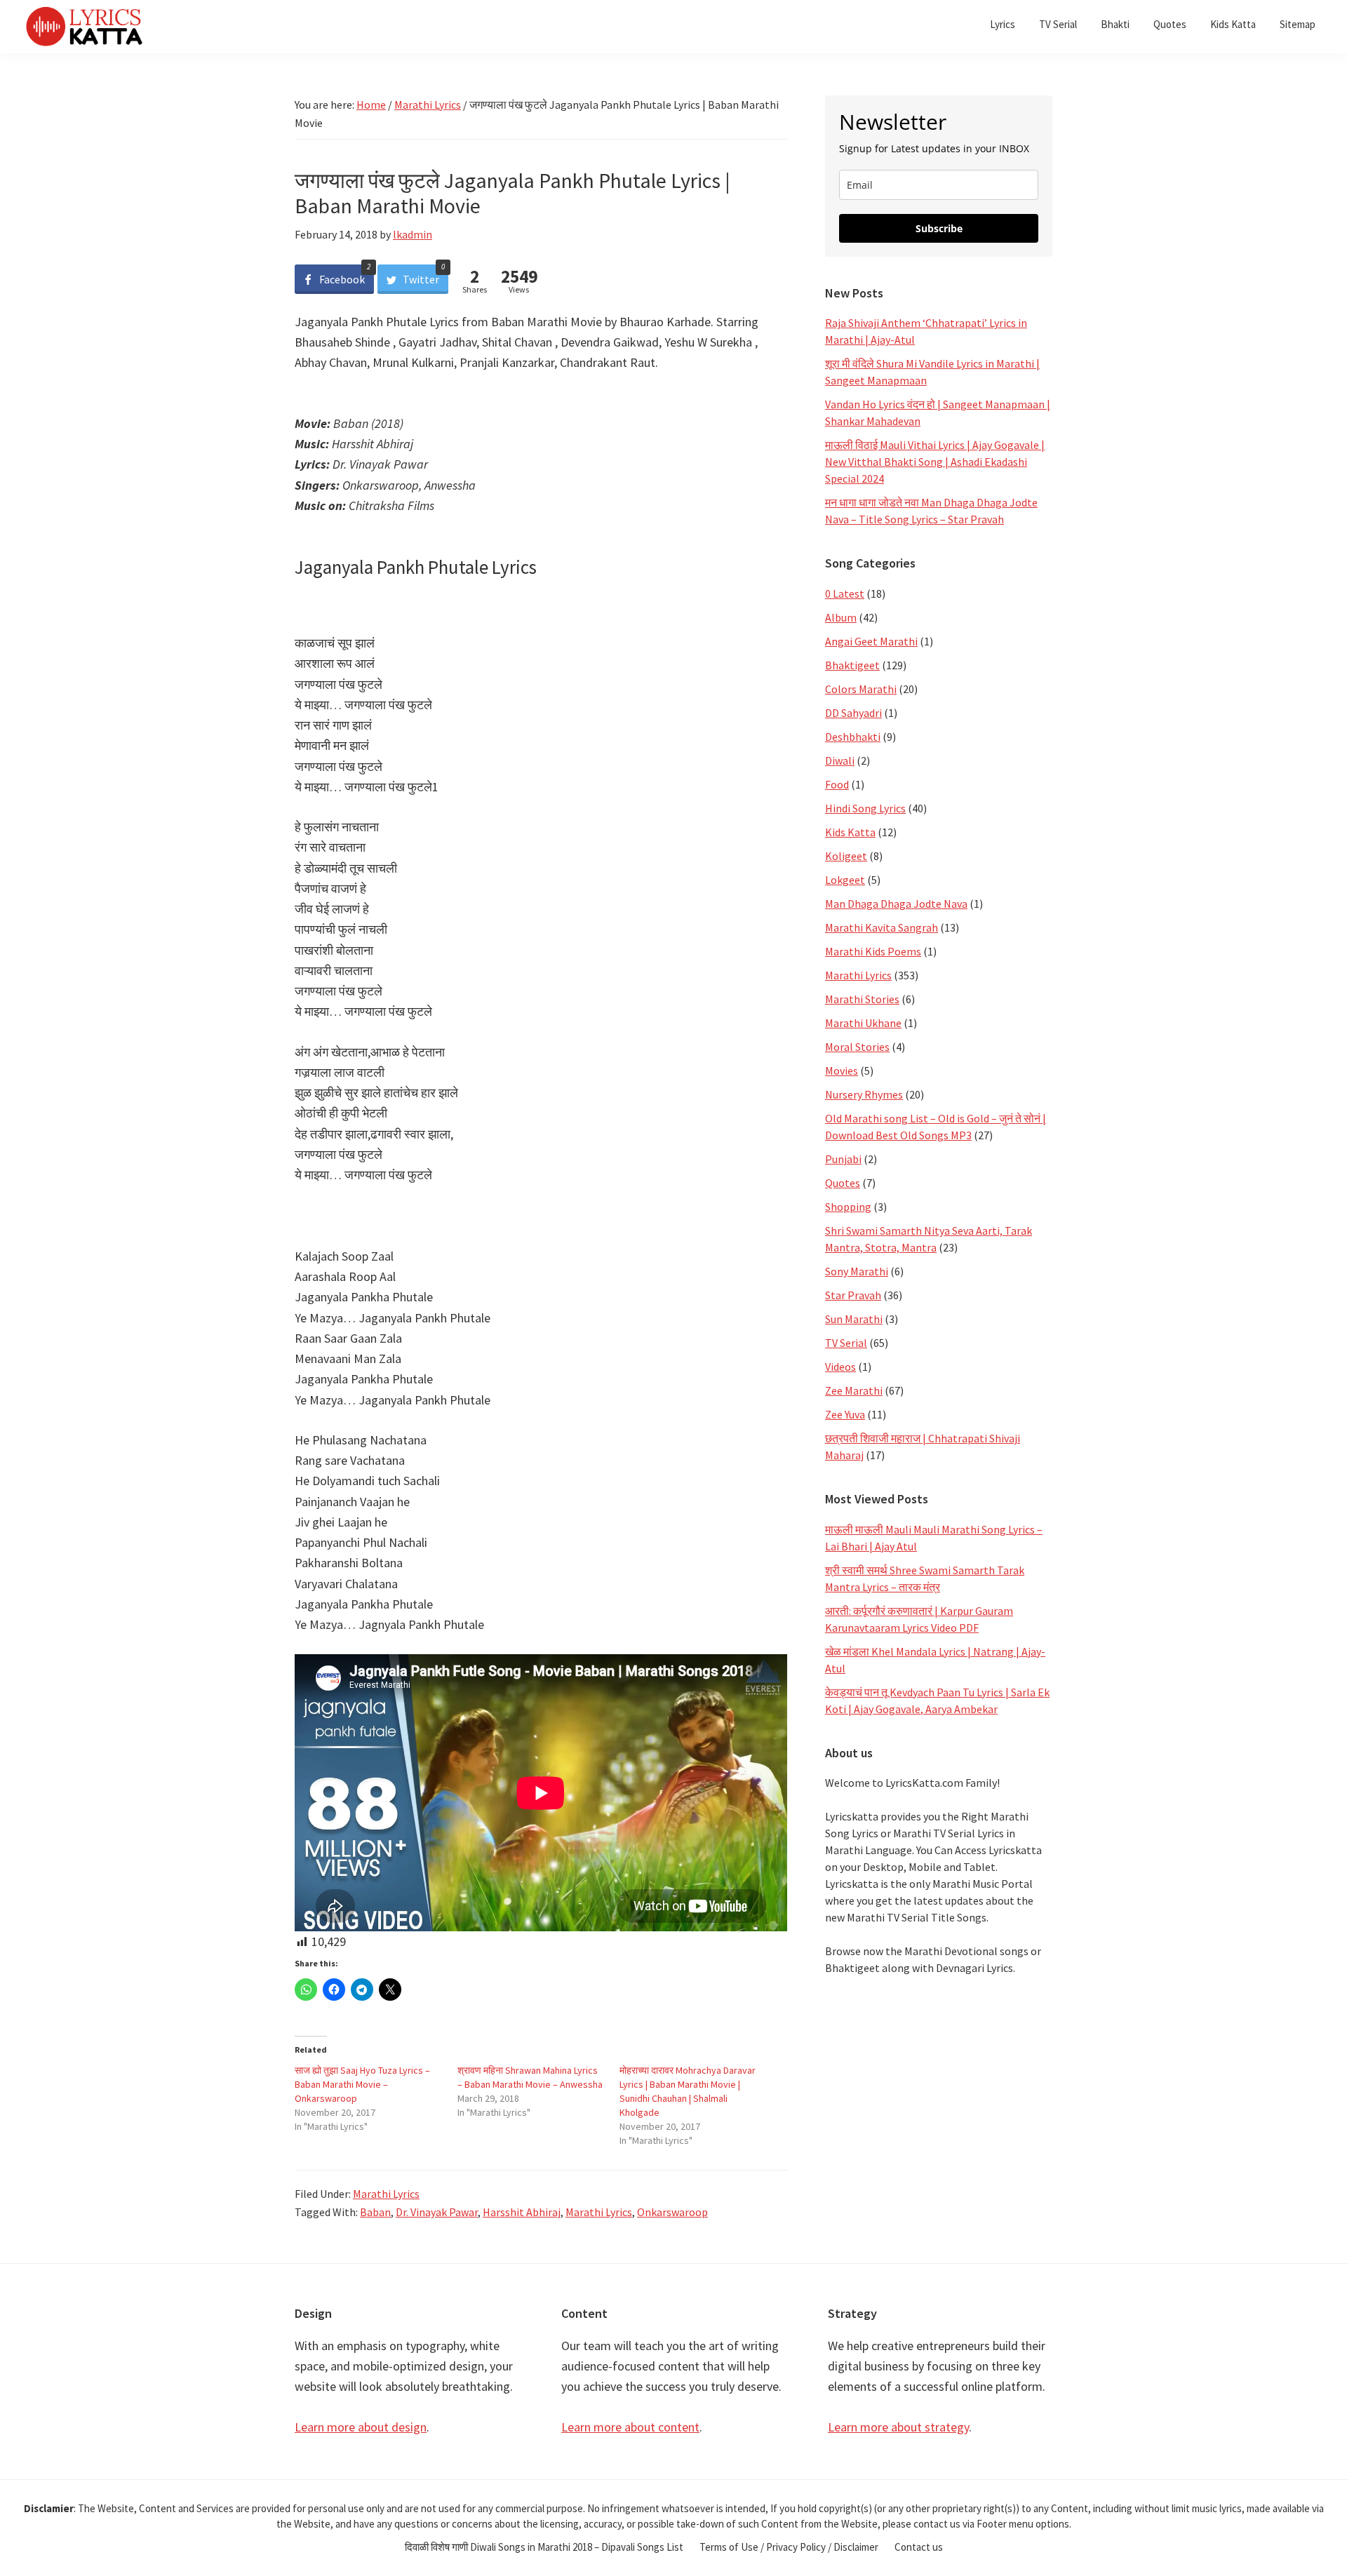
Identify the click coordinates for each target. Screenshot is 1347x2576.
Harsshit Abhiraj (522, 2212)
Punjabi (843, 1159)
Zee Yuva (845, 1414)
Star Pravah (853, 1295)
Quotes (843, 1183)
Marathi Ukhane (863, 1023)
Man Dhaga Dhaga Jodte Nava (896, 904)
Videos (840, 1367)
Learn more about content (630, 2427)
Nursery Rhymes (864, 1094)
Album (841, 617)
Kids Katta (850, 832)
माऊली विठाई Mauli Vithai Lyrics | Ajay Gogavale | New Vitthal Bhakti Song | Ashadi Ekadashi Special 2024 (935, 462)
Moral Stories (857, 1047)
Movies (842, 1071)
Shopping (848, 1207)
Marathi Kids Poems (873, 951)
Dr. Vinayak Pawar (437, 2212)
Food (837, 784)
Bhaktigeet (852, 665)
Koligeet (846, 856)
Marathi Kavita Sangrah (882, 927)
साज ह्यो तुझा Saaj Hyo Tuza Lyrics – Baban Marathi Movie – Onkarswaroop (362, 2084)
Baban (375, 2212)
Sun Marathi (854, 1319)
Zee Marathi (854, 1390)
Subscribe (939, 228)
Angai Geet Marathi (871, 641)
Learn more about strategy (898, 2427)
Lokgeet (845, 880)
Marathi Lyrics (386, 2194)
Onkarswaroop (672, 2212)
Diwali (840, 760)
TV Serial (846, 1343)
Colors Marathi (861, 689)
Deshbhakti (853, 737)
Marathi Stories (862, 999)
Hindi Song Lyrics (865, 808)
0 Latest (845, 593)
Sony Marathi (857, 1271)
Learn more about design (361, 2427)
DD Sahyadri (853, 713)
